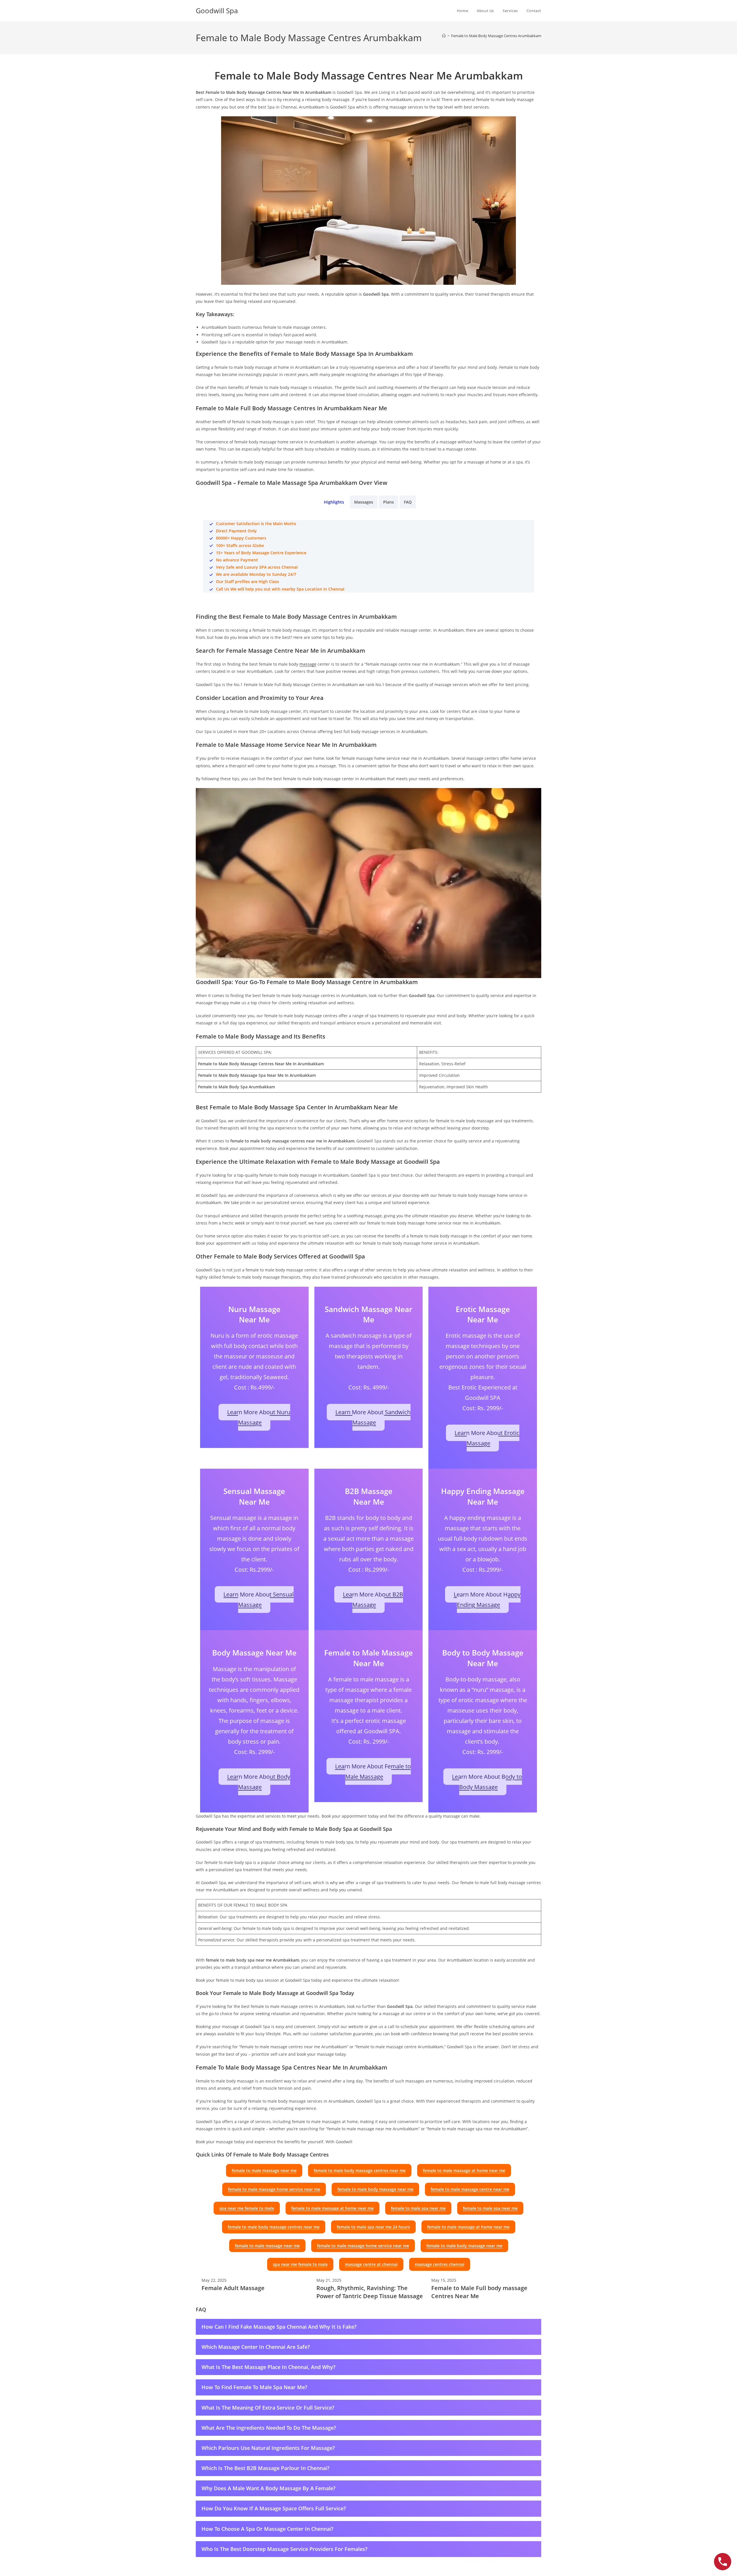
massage (308, 664)
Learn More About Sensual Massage (259, 1600)
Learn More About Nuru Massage (259, 1417)
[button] (264, 2170)
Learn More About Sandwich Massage (373, 1417)
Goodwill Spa (217, 11)
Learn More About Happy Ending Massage (487, 1600)
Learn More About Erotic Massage (487, 1438)
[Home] (444, 36)
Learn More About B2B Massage (373, 1600)
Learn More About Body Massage (259, 1782)
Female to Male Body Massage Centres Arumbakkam (496, 36)
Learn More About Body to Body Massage (487, 1782)
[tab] (334, 502)
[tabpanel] (368, 556)
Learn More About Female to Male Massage (373, 1771)
